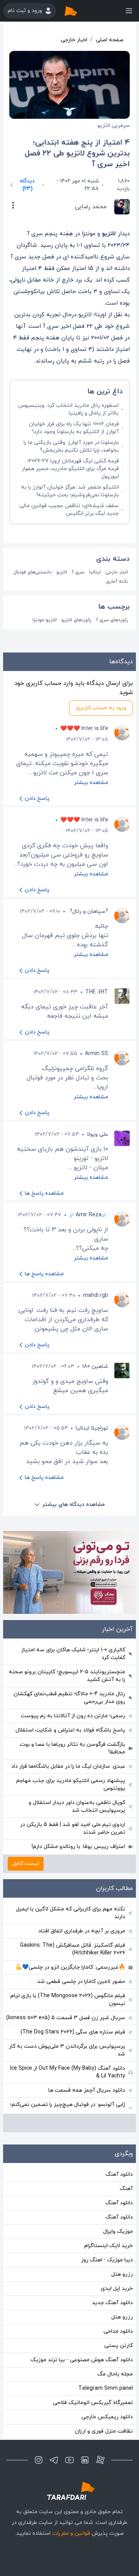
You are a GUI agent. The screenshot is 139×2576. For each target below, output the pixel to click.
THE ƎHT (97, 992)
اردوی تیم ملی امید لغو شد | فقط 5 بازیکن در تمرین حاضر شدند (73, 1828)
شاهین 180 (95, 1366)
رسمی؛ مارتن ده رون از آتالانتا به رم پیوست (73, 1716)
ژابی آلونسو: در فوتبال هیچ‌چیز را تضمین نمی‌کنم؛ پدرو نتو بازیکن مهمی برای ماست (68, 2108)
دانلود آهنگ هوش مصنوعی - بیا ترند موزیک (82, 2360)
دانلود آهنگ (119, 2174)
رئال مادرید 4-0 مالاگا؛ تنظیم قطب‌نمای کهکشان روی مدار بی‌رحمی (69, 1698)
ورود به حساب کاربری (101, 708)
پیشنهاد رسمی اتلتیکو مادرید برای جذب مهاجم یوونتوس (71, 1784)
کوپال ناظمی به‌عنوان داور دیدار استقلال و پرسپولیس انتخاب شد (77, 1806)
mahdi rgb (96, 1296)
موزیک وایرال (118, 2231)
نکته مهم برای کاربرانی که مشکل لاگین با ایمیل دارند (70, 1913)
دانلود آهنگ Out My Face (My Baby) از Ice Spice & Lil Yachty (68, 2072)
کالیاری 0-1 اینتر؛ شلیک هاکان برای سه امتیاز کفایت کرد (73, 1654)
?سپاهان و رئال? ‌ (88, 911)
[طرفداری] (79, 11)
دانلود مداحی (118, 2331)
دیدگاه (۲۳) (27, 185)
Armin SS (97, 1054)
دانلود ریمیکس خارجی (107, 2417)
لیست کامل (26, 1864)
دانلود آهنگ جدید (112, 2303)
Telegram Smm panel (106, 2388)
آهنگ (126, 2189)
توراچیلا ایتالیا (92, 1428)
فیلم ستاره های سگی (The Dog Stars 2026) (73, 2032)
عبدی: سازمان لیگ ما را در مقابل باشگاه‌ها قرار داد (68, 1766)
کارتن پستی (119, 2346)
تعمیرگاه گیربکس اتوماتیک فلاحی (93, 2403)
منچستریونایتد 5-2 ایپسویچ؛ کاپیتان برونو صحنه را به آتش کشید (67, 1676)
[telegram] (54, 2460)
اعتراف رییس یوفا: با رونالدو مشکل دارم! (78, 1847)
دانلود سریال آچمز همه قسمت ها (87, 2090)
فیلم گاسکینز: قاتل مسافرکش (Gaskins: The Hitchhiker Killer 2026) (73, 1949)
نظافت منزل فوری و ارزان (104, 2431)
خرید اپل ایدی (117, 2289)
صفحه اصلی (110, 40)
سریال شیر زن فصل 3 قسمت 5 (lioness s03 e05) (66, 2018)
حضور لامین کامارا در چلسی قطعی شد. (81, 1982)
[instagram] (39, 2460)
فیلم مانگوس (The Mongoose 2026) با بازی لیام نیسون (68, 2000)
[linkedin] (85, 2460)
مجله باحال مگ (115, 2374)
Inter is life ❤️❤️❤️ (84, 729)
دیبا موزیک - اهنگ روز (107, 2260)
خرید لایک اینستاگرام (108, 2246)
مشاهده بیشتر (91, 783)
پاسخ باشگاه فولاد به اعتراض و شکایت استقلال (70, 1730)
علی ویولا (97, 1134)
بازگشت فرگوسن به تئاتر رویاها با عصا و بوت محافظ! (72, 1748)
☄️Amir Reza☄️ (89, 1215)
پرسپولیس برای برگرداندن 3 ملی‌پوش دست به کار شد (67, 2050)
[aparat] (100, 2460)
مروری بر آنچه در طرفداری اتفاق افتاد (82, 1931)
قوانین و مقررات (71, 2533)
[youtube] (69, 2460)
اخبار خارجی (74, 40)
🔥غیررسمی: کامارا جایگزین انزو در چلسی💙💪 (70, 1967)
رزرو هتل (122, 2274)
